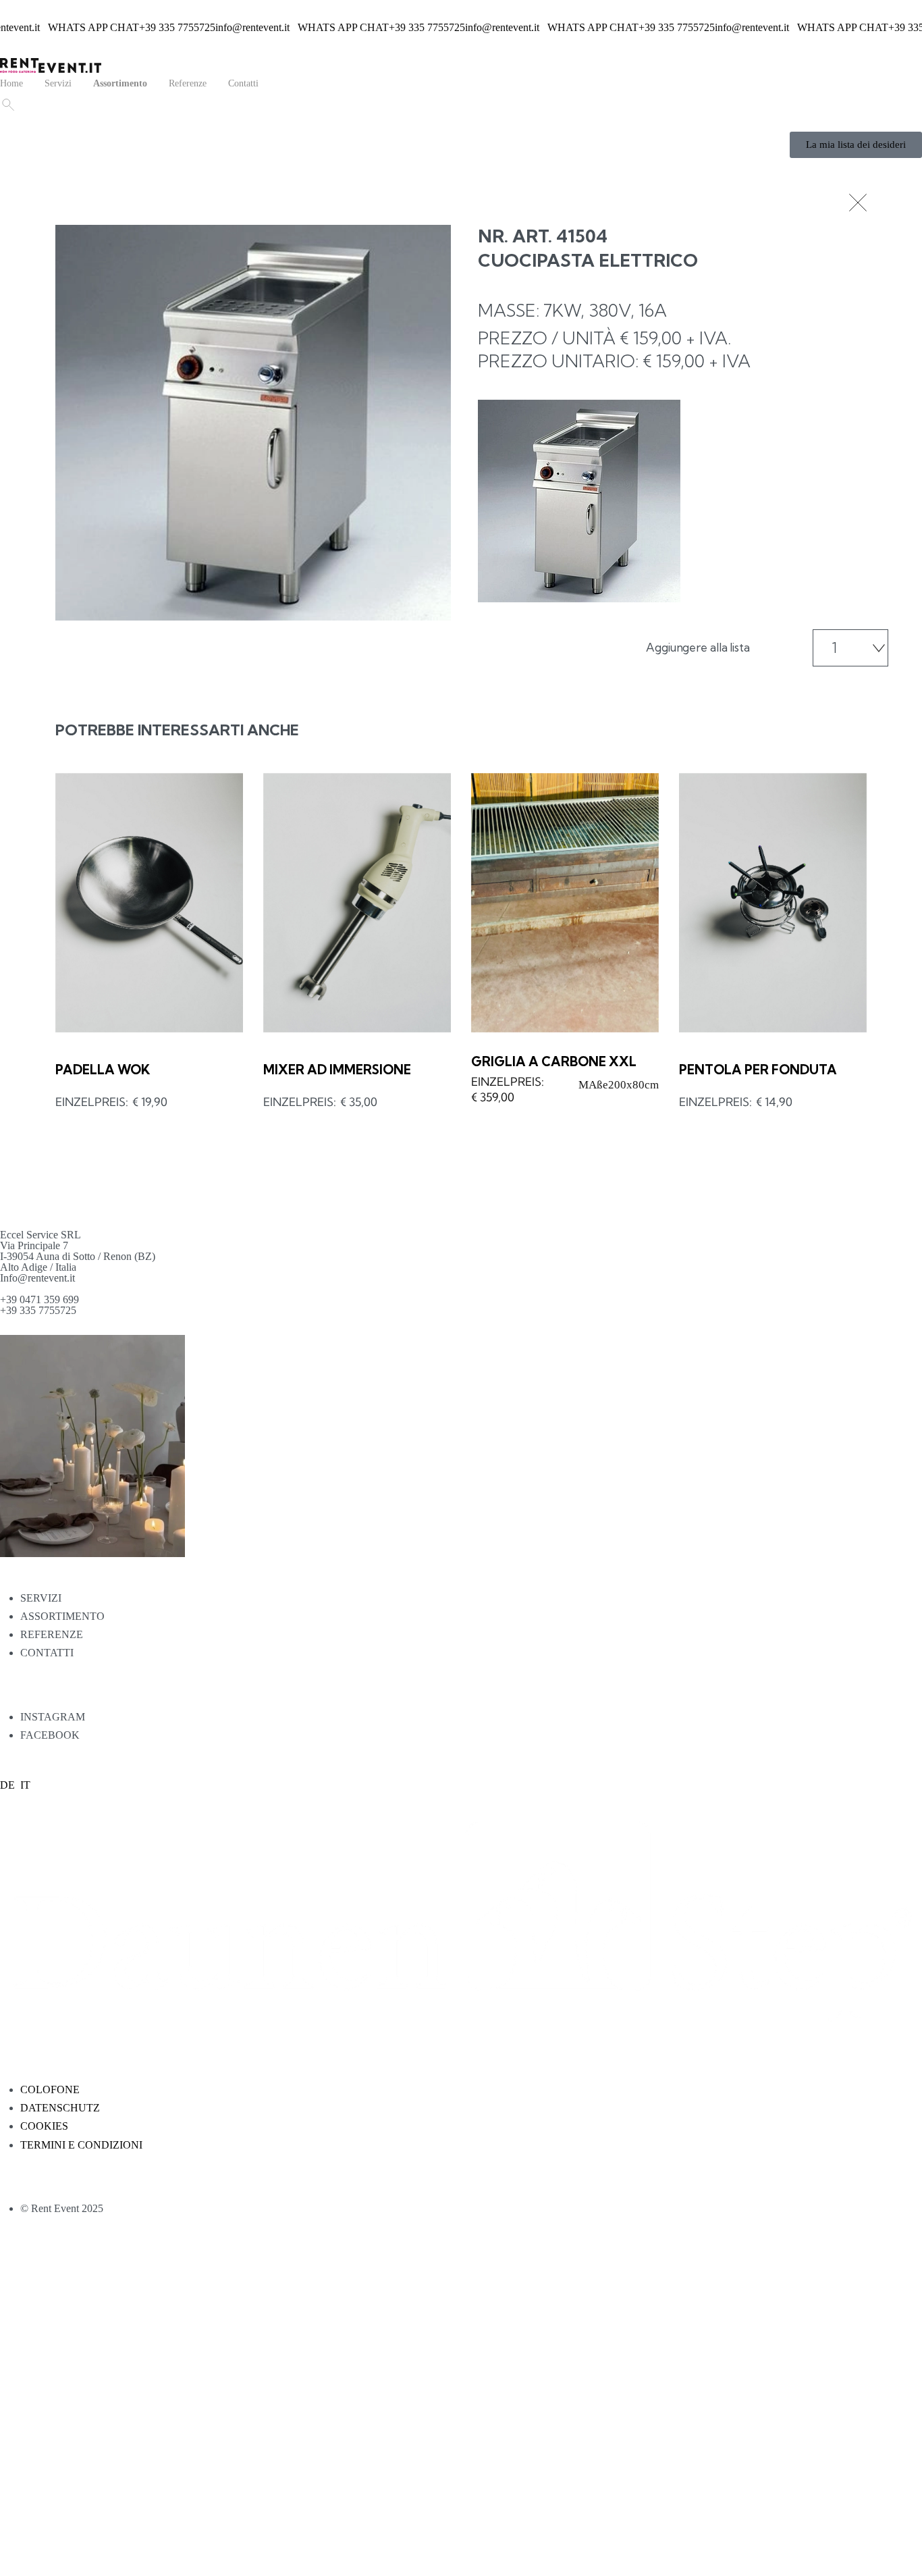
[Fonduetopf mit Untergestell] (773, 903)
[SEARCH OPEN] (7, 103)
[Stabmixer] (357, 903)
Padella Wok (103, 1070)
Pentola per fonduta (758, 1070)
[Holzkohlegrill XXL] (565, 903)
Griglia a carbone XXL (554, 1061)
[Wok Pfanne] (149, 903)
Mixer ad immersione (337, 1070)
